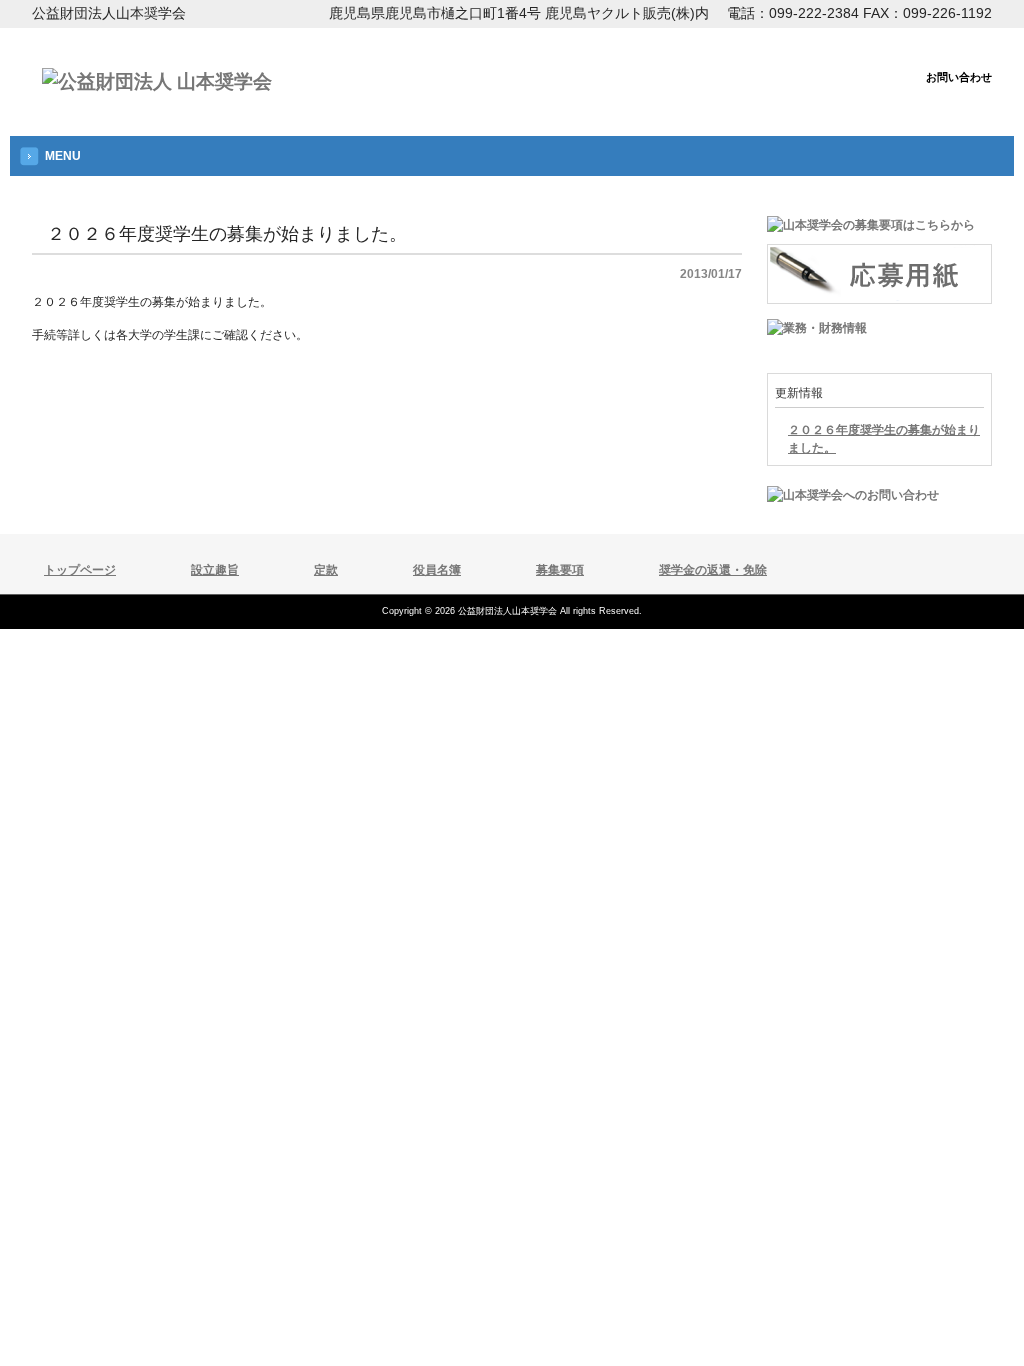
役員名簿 (437, 570)
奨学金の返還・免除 (713, 570)
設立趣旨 (215, 570)
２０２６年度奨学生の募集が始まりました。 (884, 439)
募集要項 (560, 570)
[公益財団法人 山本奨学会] (157, 81)
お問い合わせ (959, 77)
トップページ (80, 570)
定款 (326, 570)
